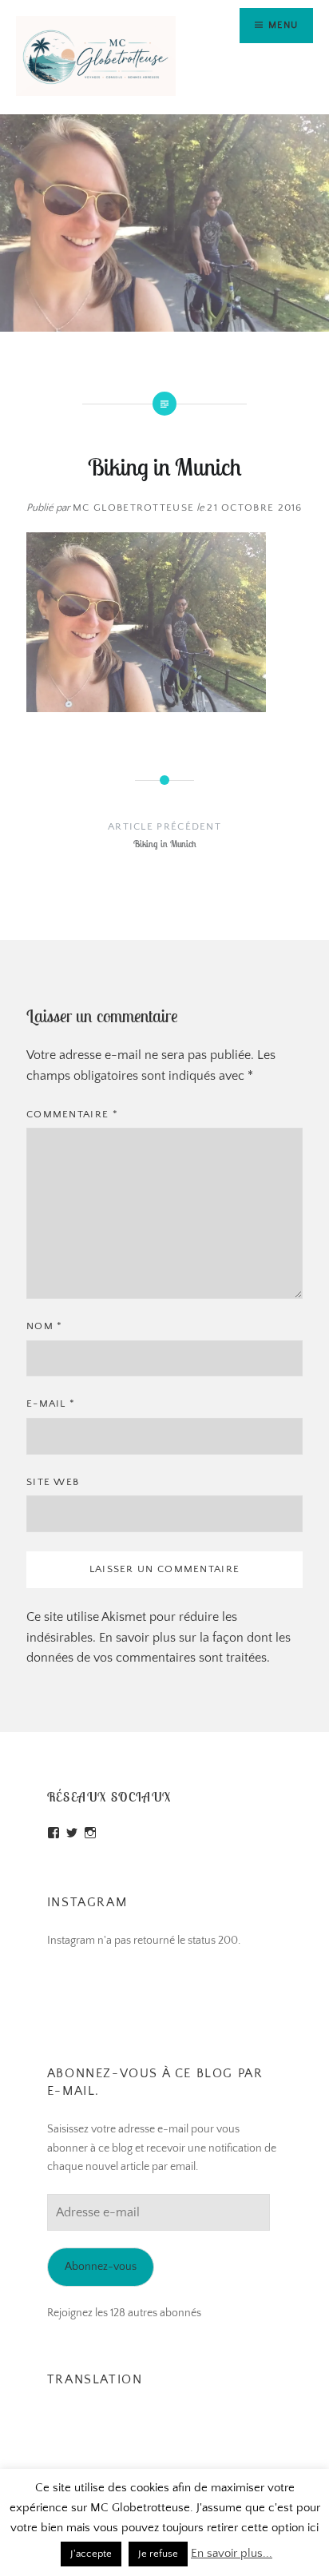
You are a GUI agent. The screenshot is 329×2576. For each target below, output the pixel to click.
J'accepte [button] (91, 2554)
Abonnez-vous (101, 2267)
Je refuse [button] (158, 2554)
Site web (53, 1482)
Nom (45, 1326)
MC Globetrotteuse (133, 508)
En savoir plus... (232, 2553)
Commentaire (72, 1114)
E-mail (51, 1403)
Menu (283, 25)
